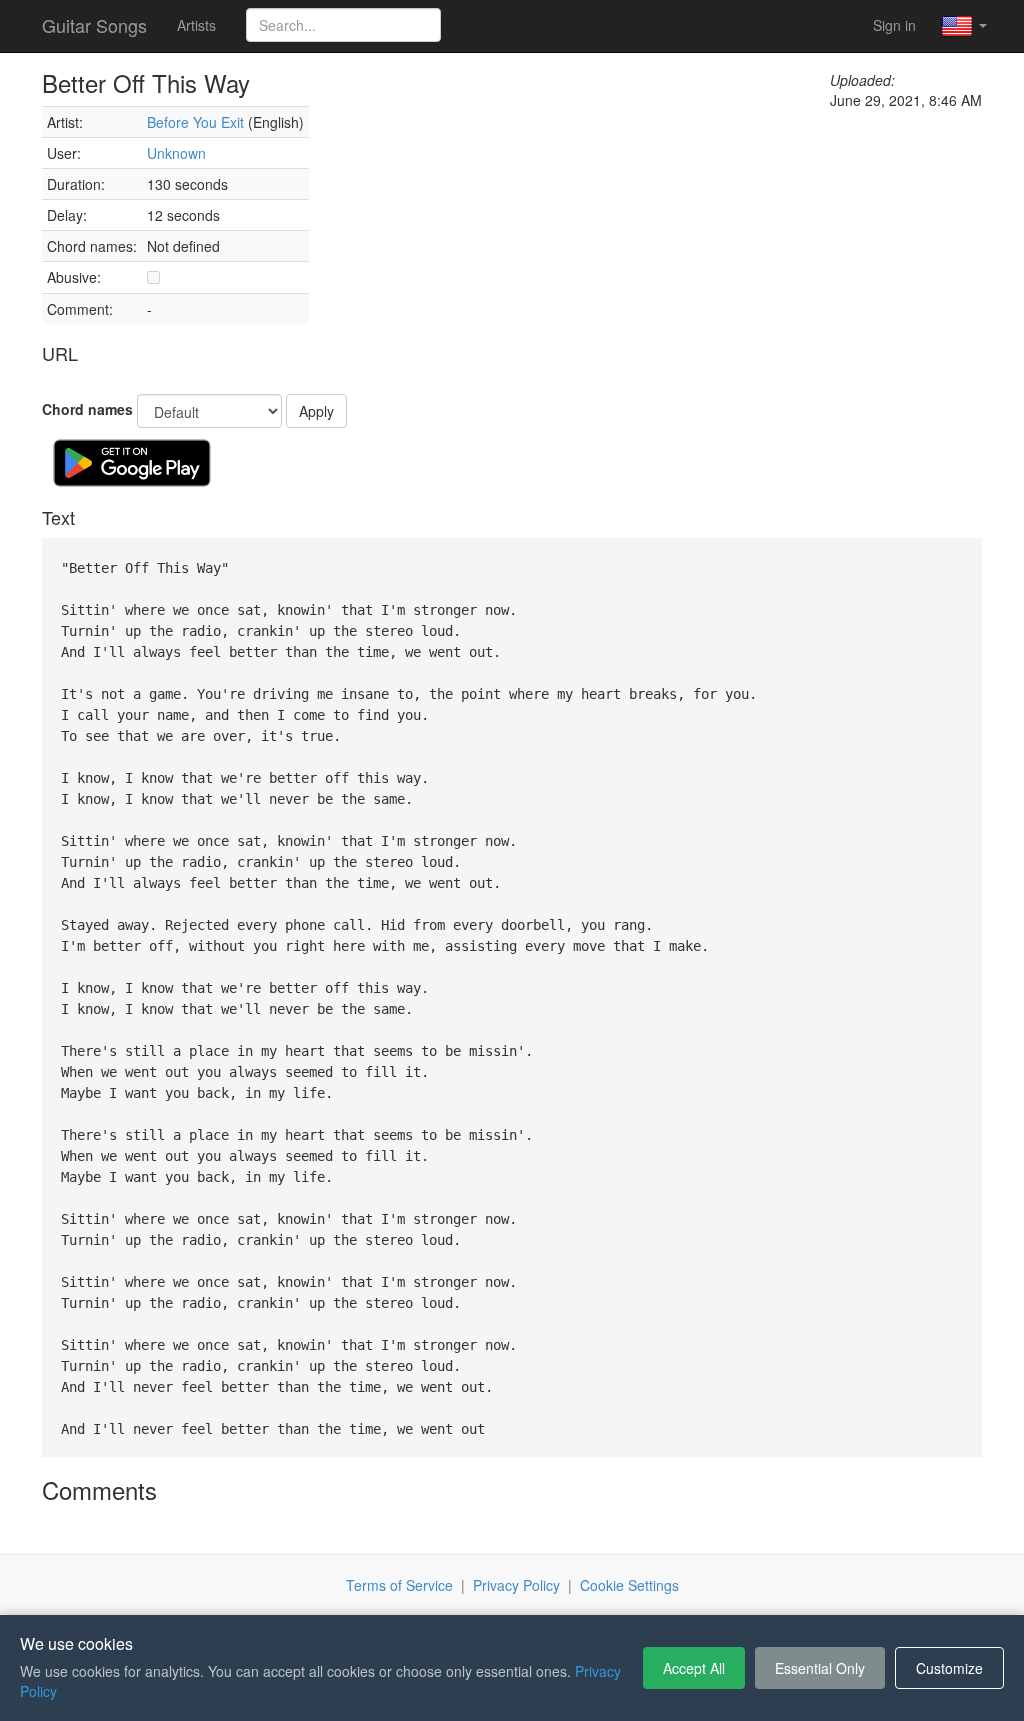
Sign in (894, 25)
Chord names (87, 409)
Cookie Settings (629, 1585)
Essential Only (820, 1668)
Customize (949, 1668)
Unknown (176, 153)
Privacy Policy (516, 1585)
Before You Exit (195, 122)
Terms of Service (399, 1585)
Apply (316, 411)
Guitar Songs (94, 25)
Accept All (694, 1668)
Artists (196, 25)
